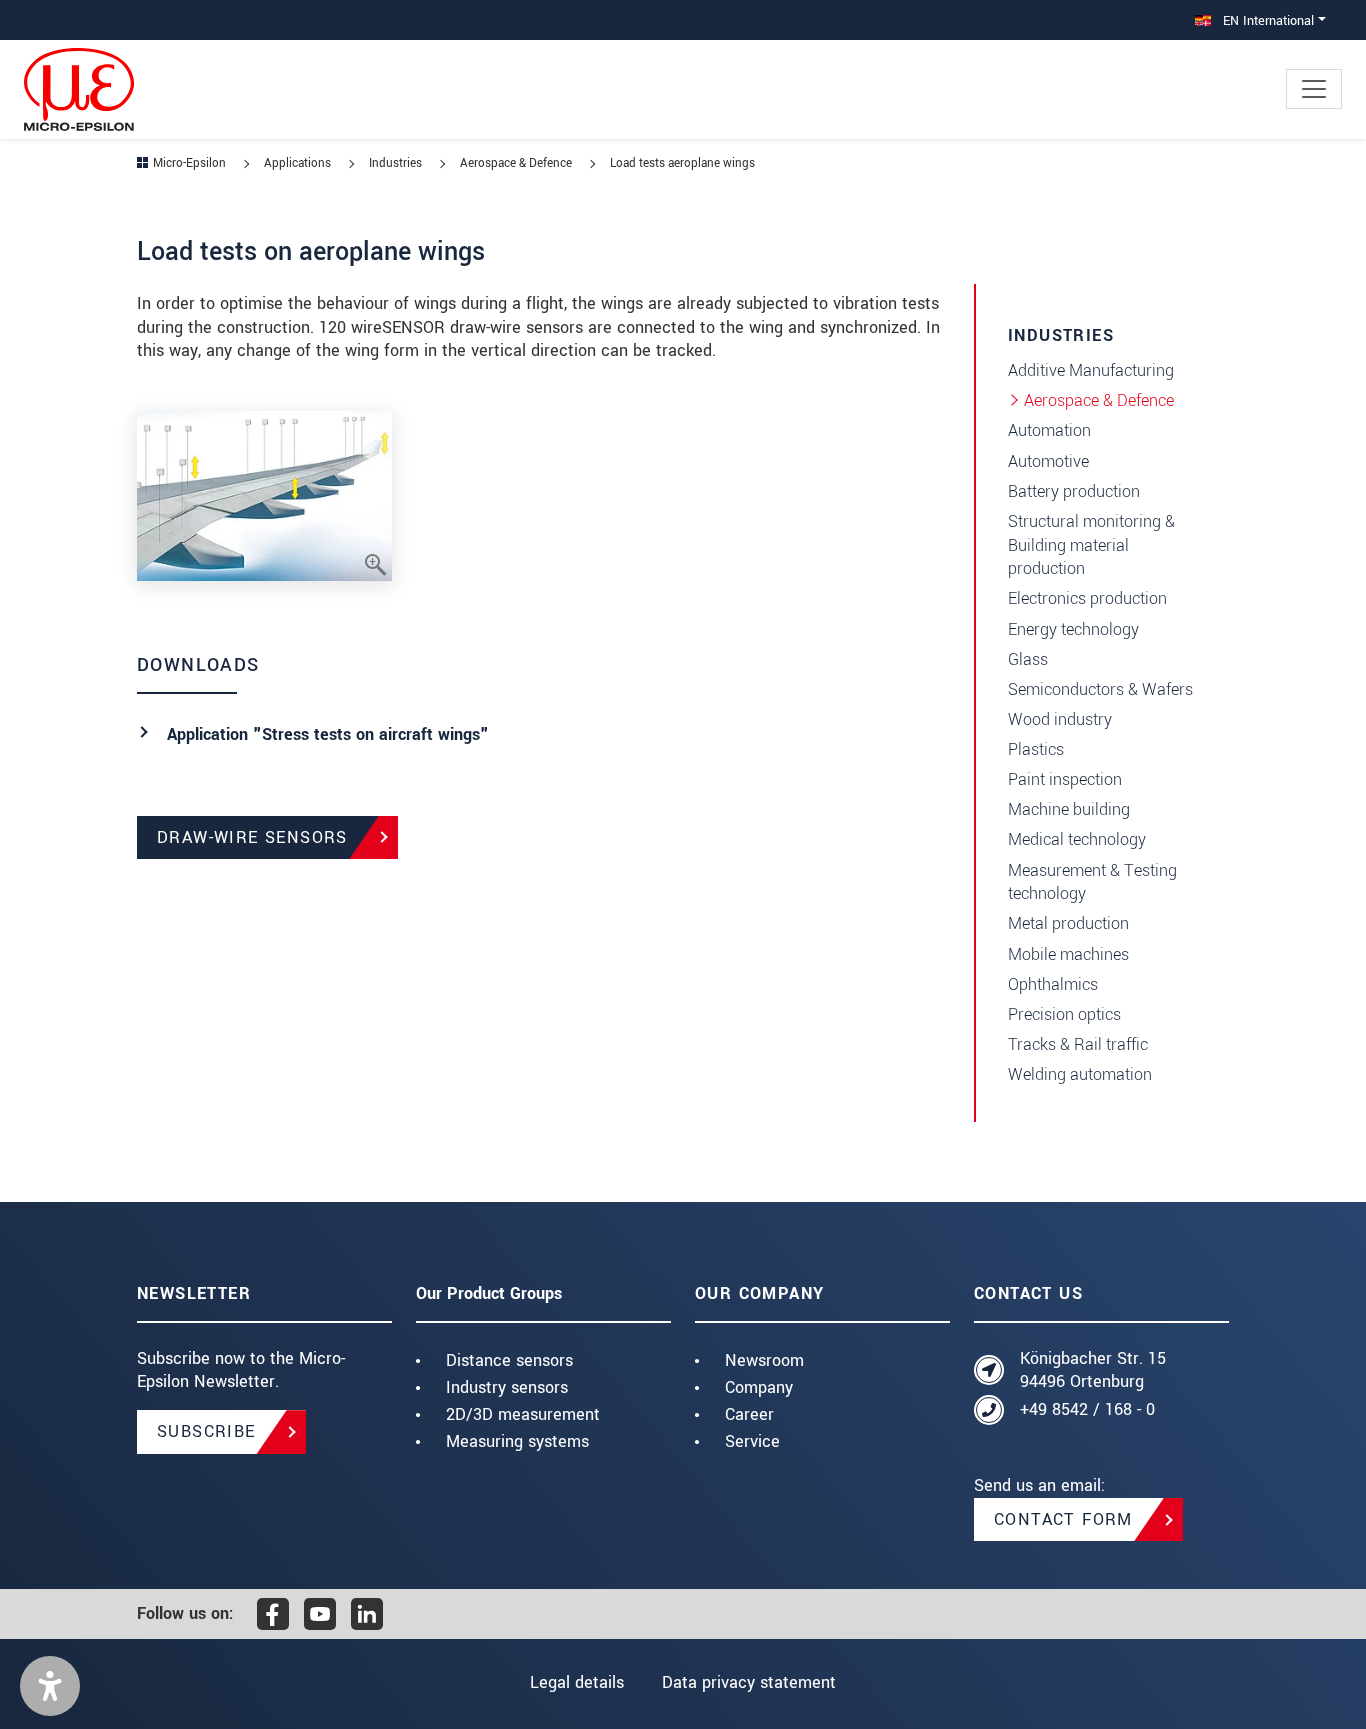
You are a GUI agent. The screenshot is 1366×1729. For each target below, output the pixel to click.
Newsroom (764, 1360)
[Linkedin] (367, 1614)
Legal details (577, 1682)
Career (749, 1414)
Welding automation (1080, 1074)
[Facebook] (273, 1614)
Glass (1028, 659)
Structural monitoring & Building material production (1091, 545)
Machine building (1069, 809)
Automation (1049, 430)
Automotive (1048, 461)
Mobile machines (1068, 954)
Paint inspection (1065, 779)
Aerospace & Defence (1099, 400)
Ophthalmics (1053, 984)
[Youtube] (320, 1614)
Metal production (1068, 923)
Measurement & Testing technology (1092, 882)
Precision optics (1064, 1014)
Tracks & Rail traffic (1078, 1044)
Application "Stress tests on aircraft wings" (328, 734)
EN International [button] (1266, 20)
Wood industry (1060, 719)
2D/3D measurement (523, 1414)
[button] (50, 1686)
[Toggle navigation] (1314, 89)
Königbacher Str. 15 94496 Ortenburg (1093, 1370)
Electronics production (1087, 598)
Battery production (1074, 491)
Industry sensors (507, 1387)
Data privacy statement (749, 1682)
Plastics (1036, 749)
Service (752, 1441)
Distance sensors (509, 1360)
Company (759, 1387)
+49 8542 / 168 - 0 (1087, 1409)
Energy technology (1073, 629)
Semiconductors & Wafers (1100, 689)
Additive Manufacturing (1091, 370)
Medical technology (1077, 839)
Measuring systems (517, 1441)
